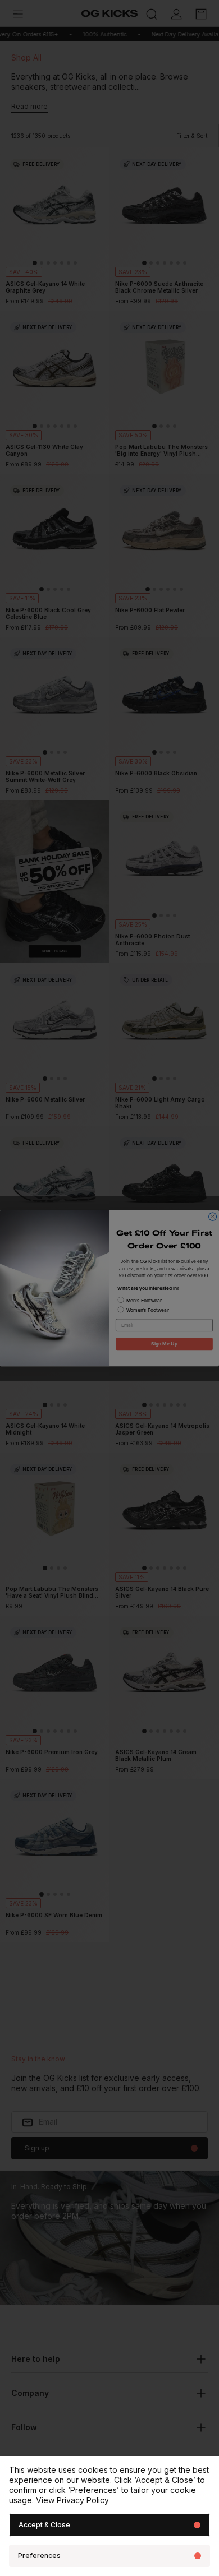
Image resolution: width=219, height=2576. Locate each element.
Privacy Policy (83, 2500)
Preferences (39, 2556)
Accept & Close (44, 2525)
